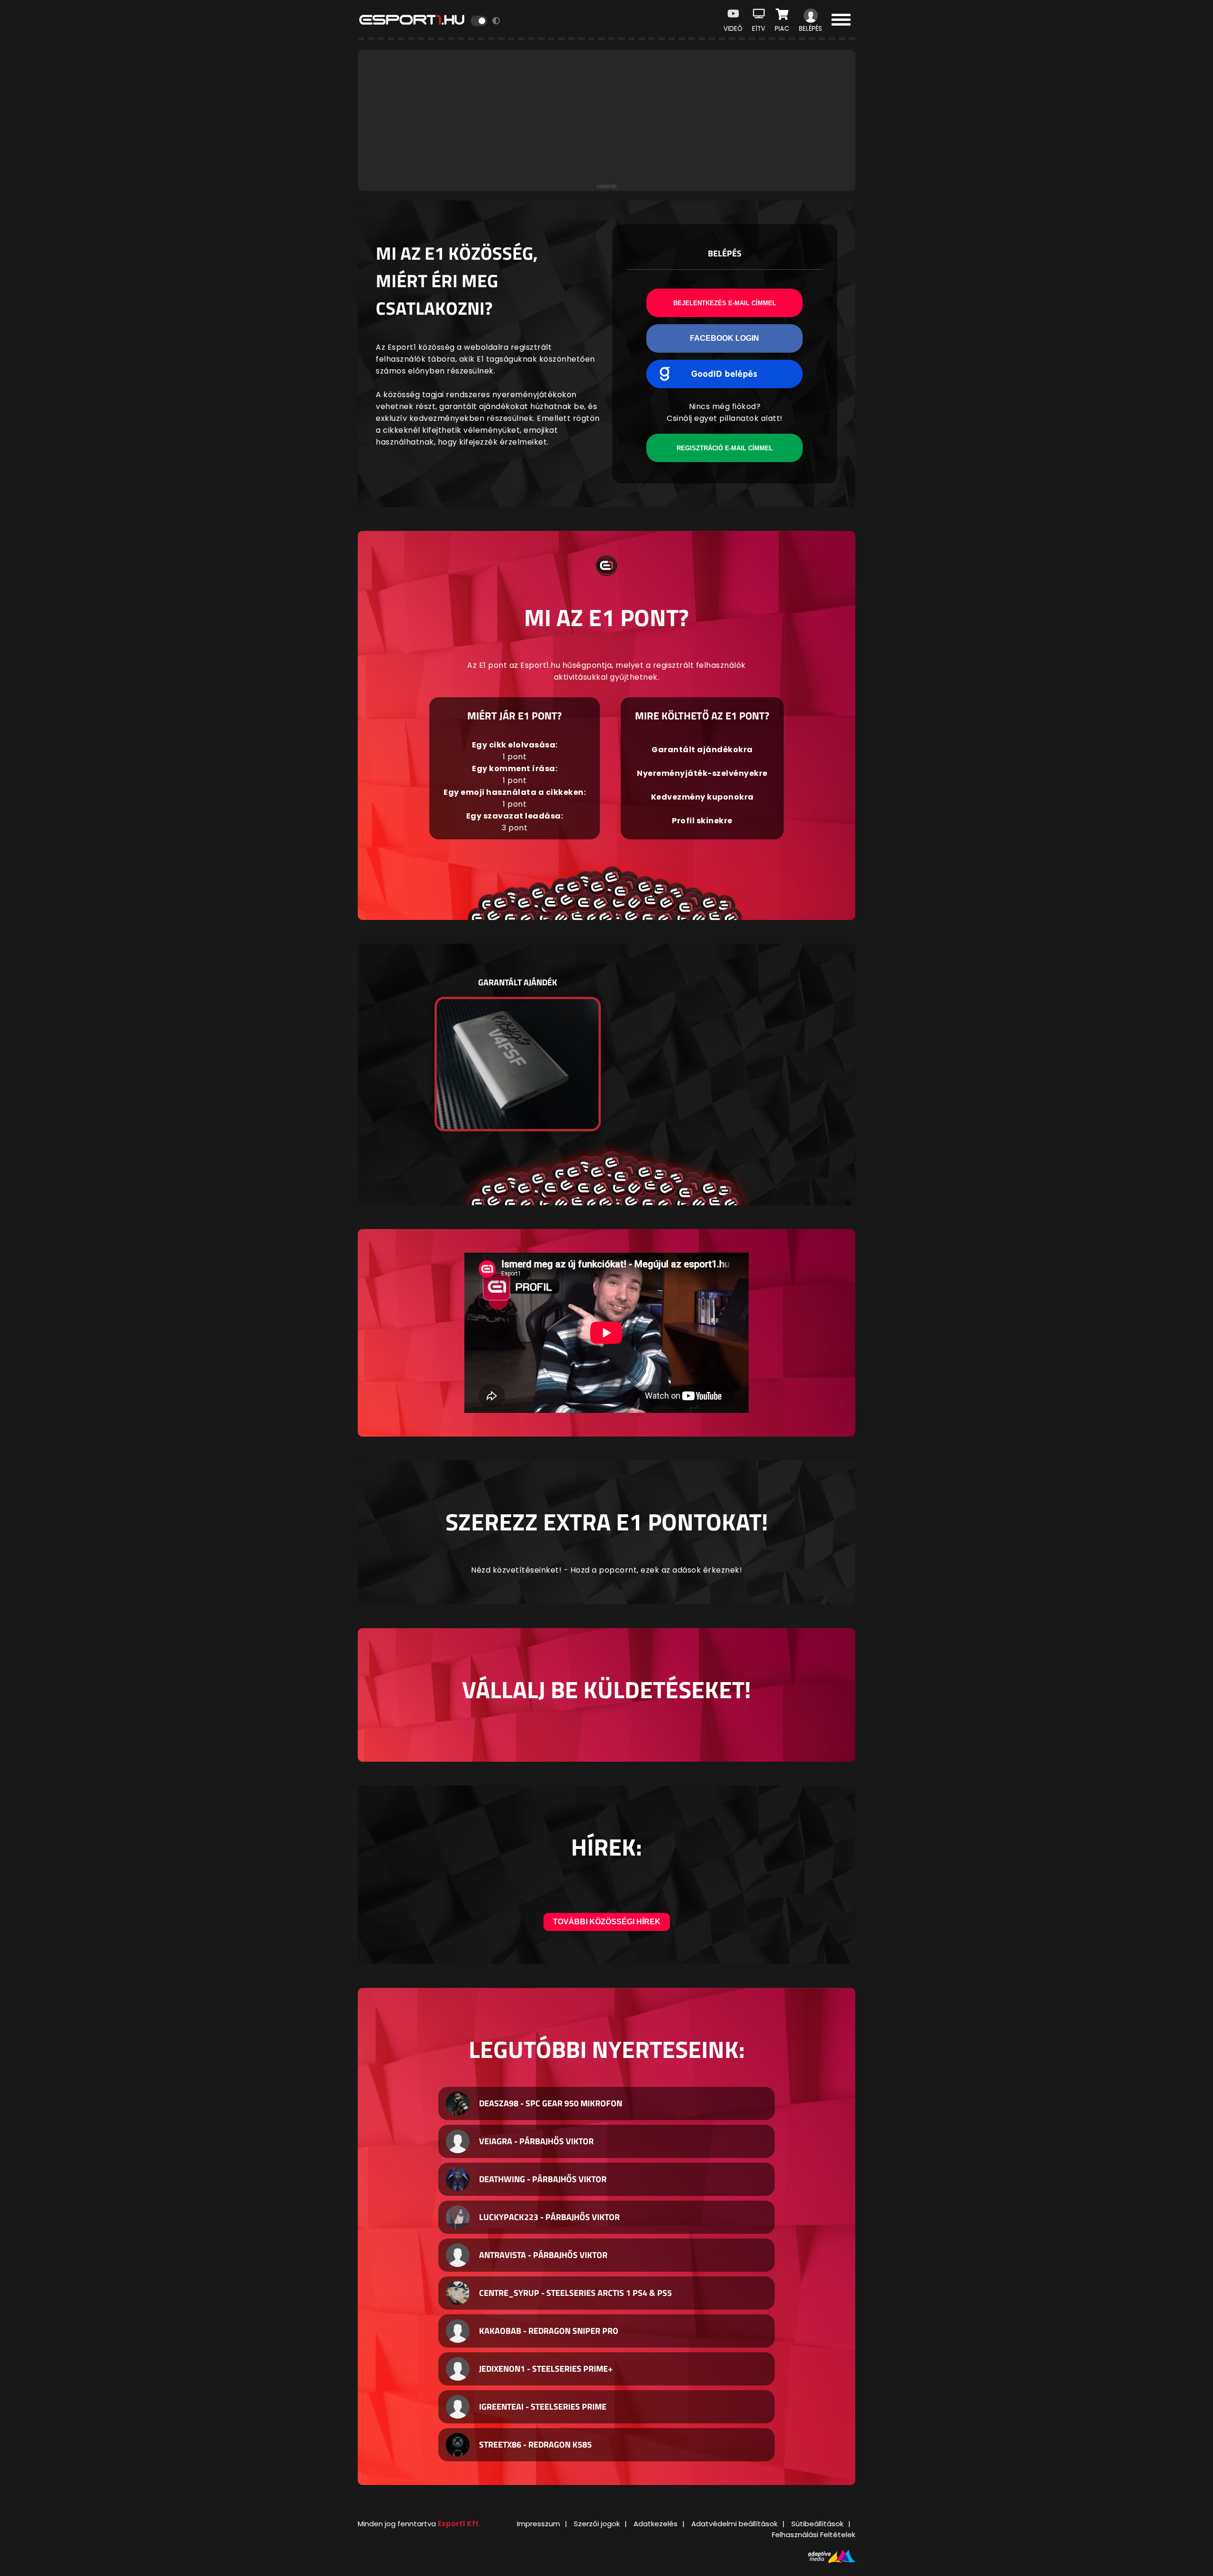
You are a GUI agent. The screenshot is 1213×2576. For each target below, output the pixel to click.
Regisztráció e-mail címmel (725, 448)
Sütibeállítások (817, 2524)
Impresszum (539, 2524)
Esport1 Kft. (459, 2524)
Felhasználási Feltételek (814, 2535)
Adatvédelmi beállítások (734, 2524)
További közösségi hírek (607, 1922)
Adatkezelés (656, 2524)
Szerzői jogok (597, 2524)
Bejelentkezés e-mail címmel (725, 303)
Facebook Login (724, 338)
